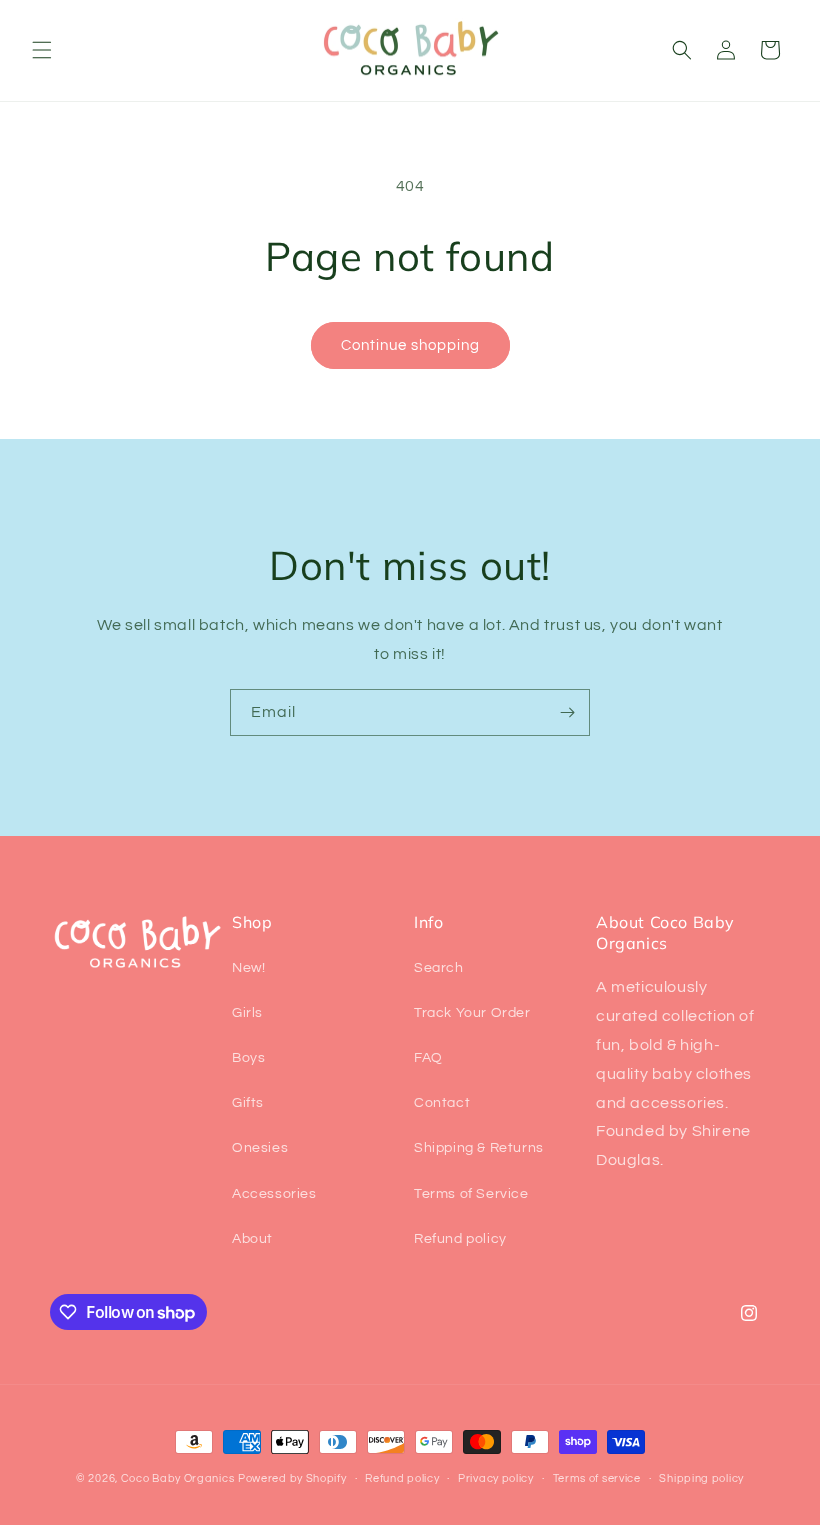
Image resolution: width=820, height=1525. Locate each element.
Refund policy (460, 1239)
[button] (42, 50)
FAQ (428, 1058)
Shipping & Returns (479, 1148)
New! (248, 968)
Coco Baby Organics (178, 1478)
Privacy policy (496, 1478)
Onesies (260, 1148)
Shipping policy (701, 1478)
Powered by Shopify (292, 1478)
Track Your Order (472, 1013)
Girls (247, 1013)
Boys (248, 1058)
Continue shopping (410, 345)
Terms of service (597, 1478)
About (252, 1239)
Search (439, 968)
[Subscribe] (567, 712)
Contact (442, 1103)
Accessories (274, 1194)
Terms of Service (471, 1194)
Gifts (248, 1103)
